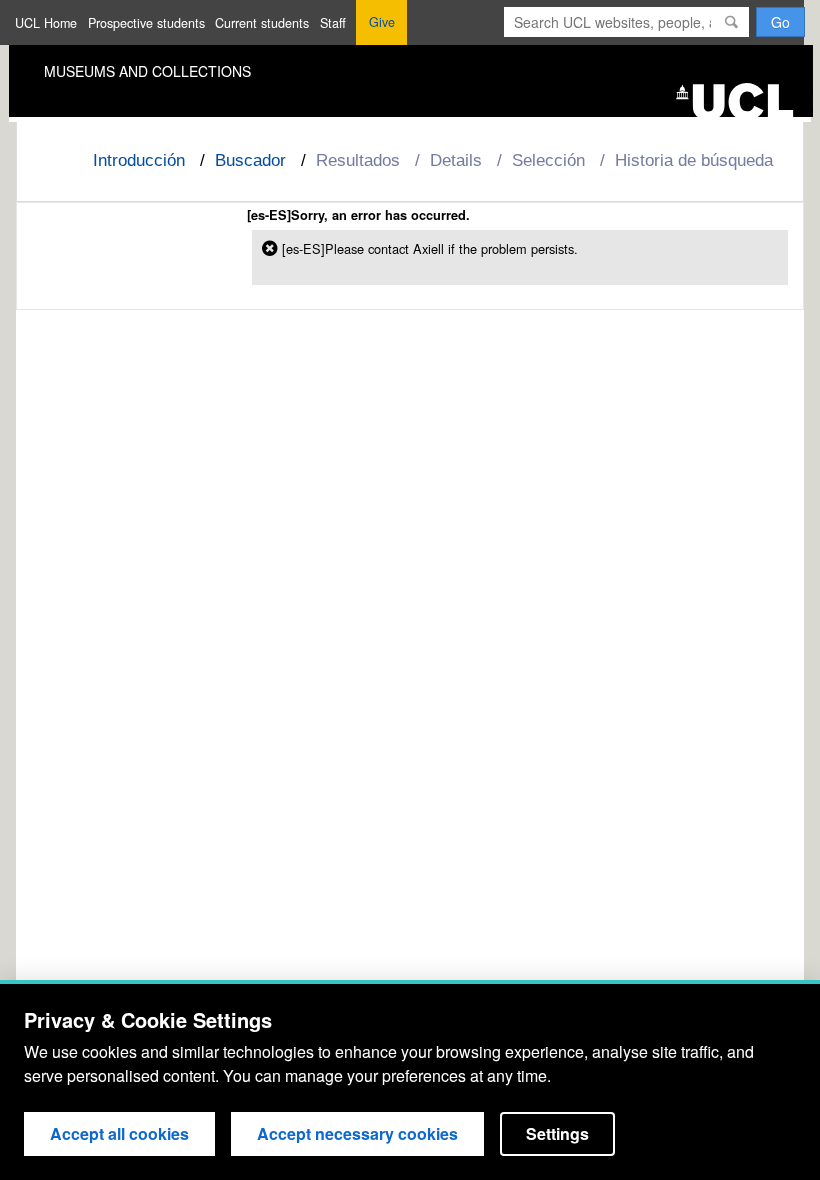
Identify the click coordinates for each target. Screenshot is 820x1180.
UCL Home (46, 23)
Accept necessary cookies (357, 1133)
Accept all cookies (119, 1133)
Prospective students (146, 23)
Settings (557, 1133)
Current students (262, 23)
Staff (333, 23)
